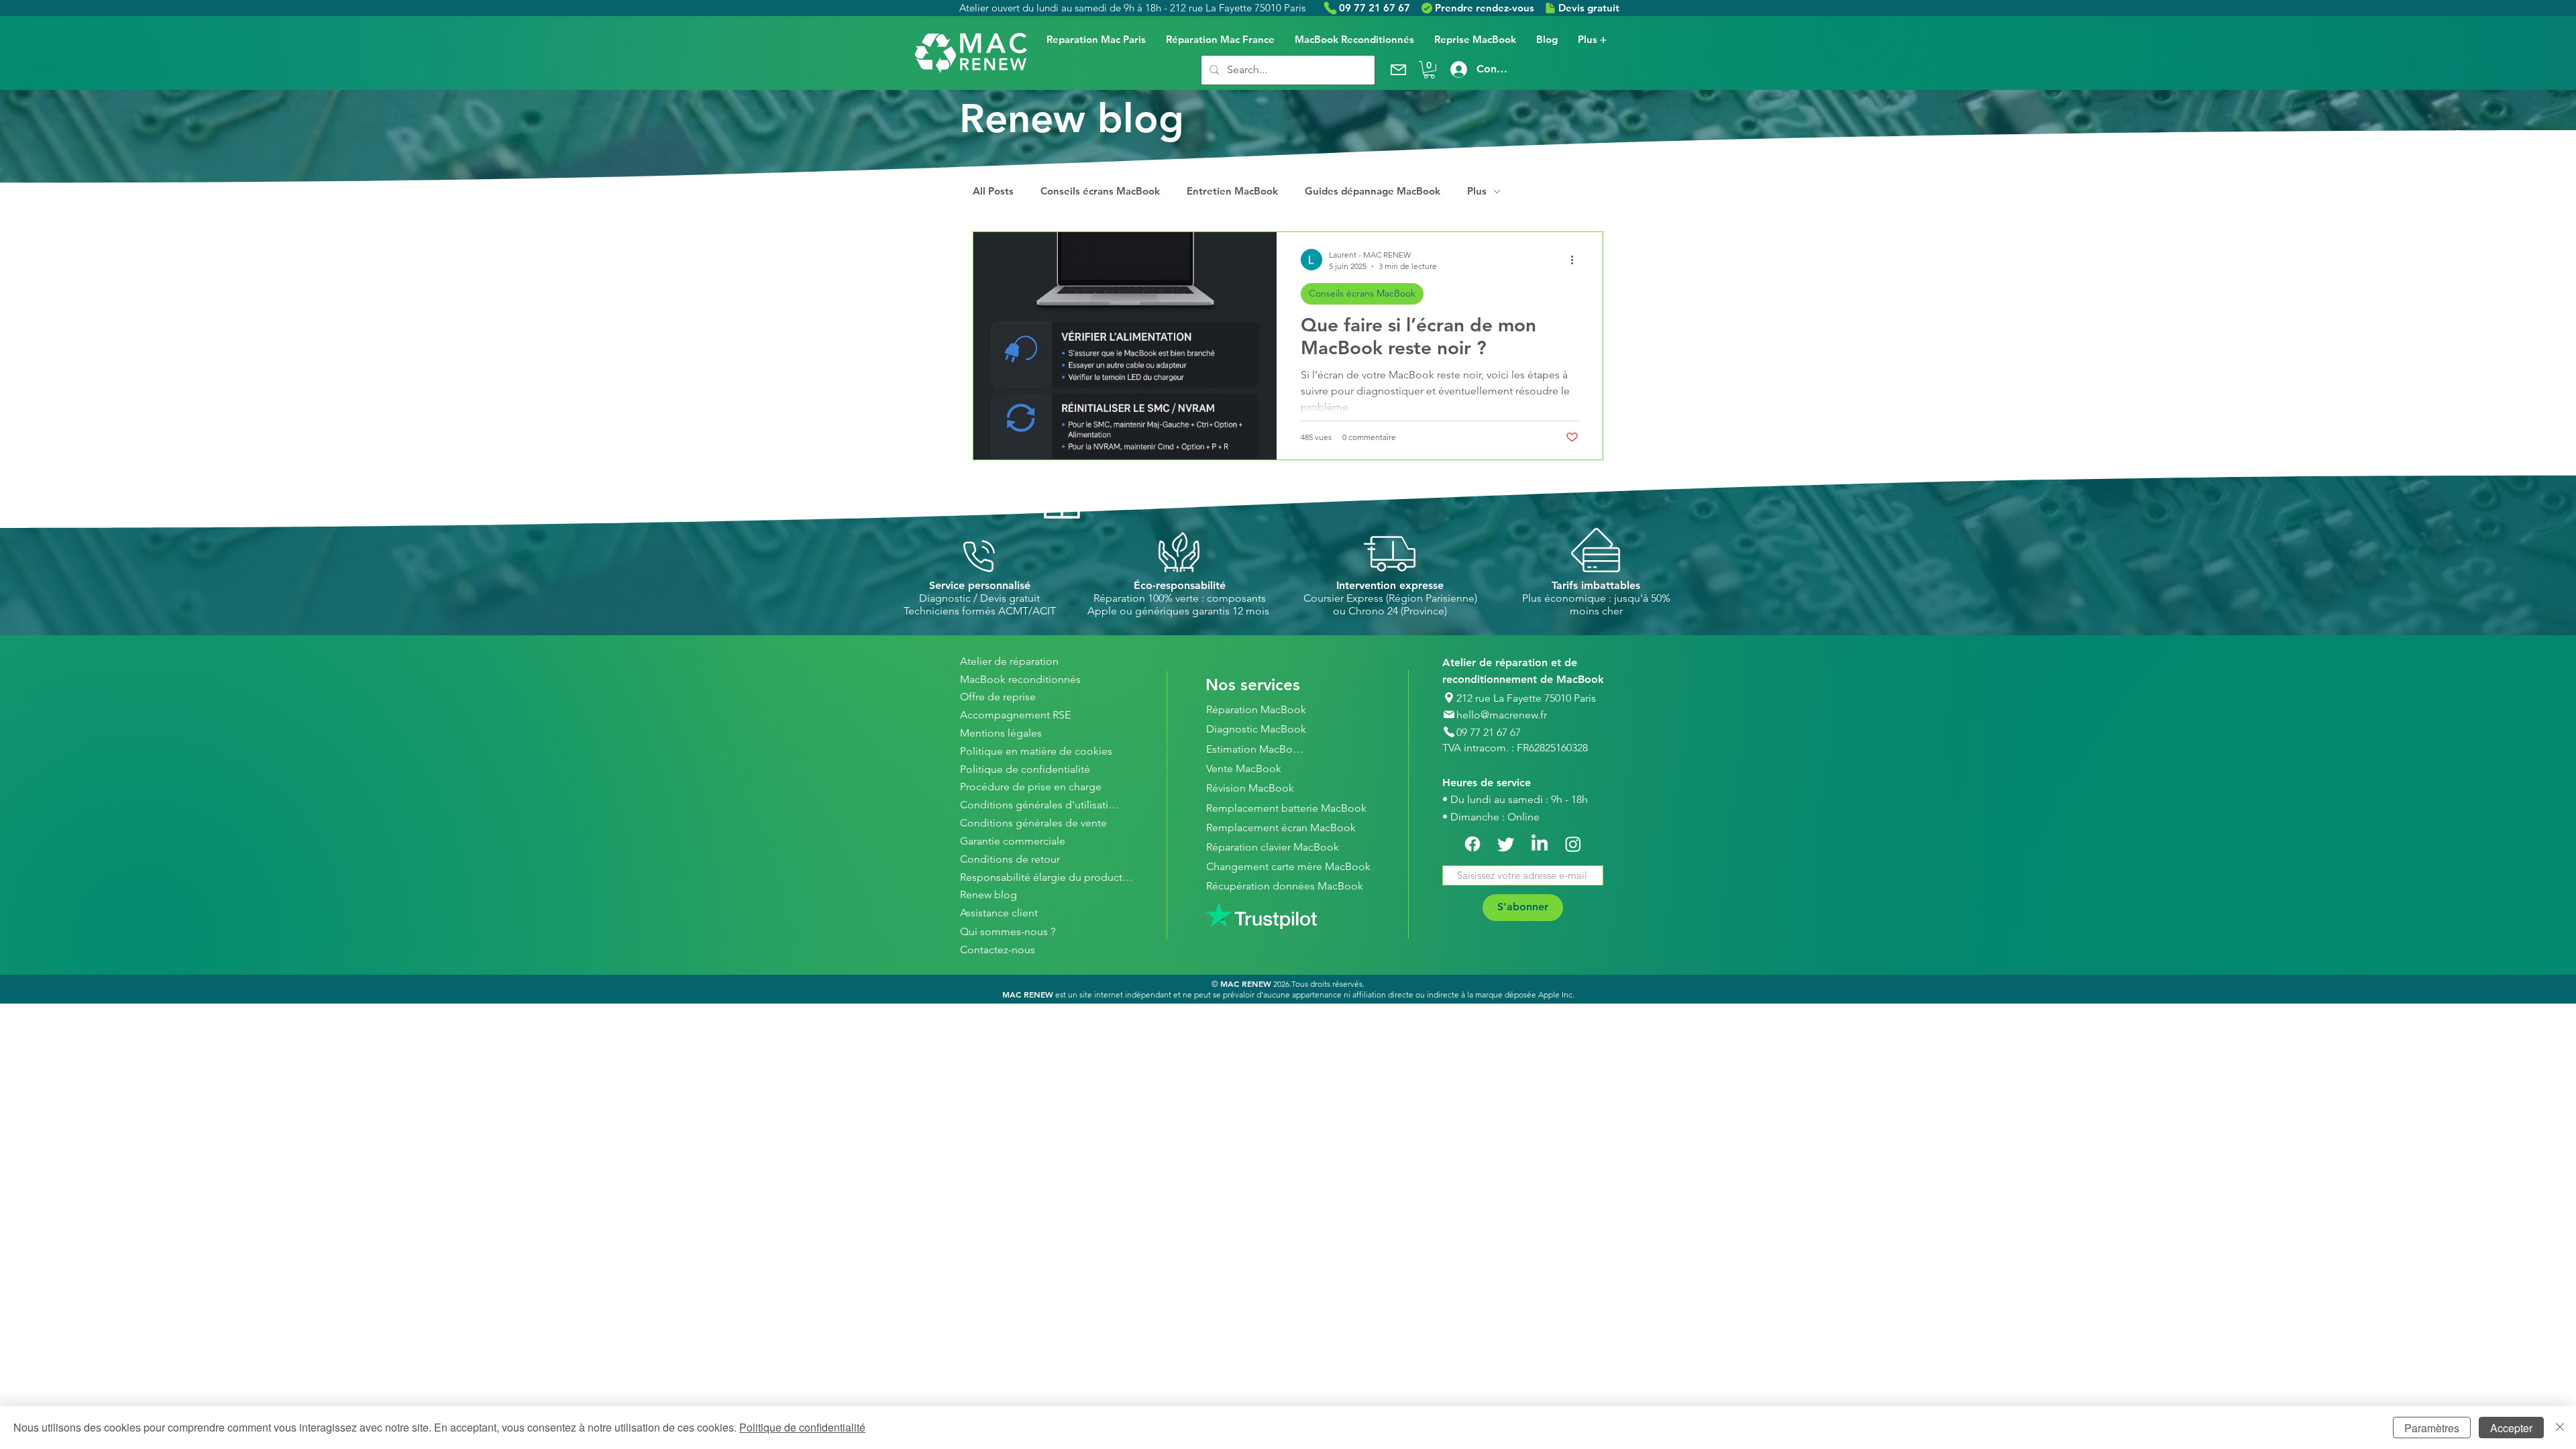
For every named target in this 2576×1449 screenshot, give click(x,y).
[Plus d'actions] (1576, 260)
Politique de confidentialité (802, 1427)
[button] (1429, 70)
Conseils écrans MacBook (1100, 191)
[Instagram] (1573, 844)
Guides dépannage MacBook (1373, 191)
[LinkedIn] (1540, 844)
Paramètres (2432, 1428)
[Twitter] (1506, 844)
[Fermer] (2560, 1428)
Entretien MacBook (1232, 191)
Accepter (2511, 1428)
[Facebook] (1472, 844)
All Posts (993, 191)
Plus (1477, 191)
